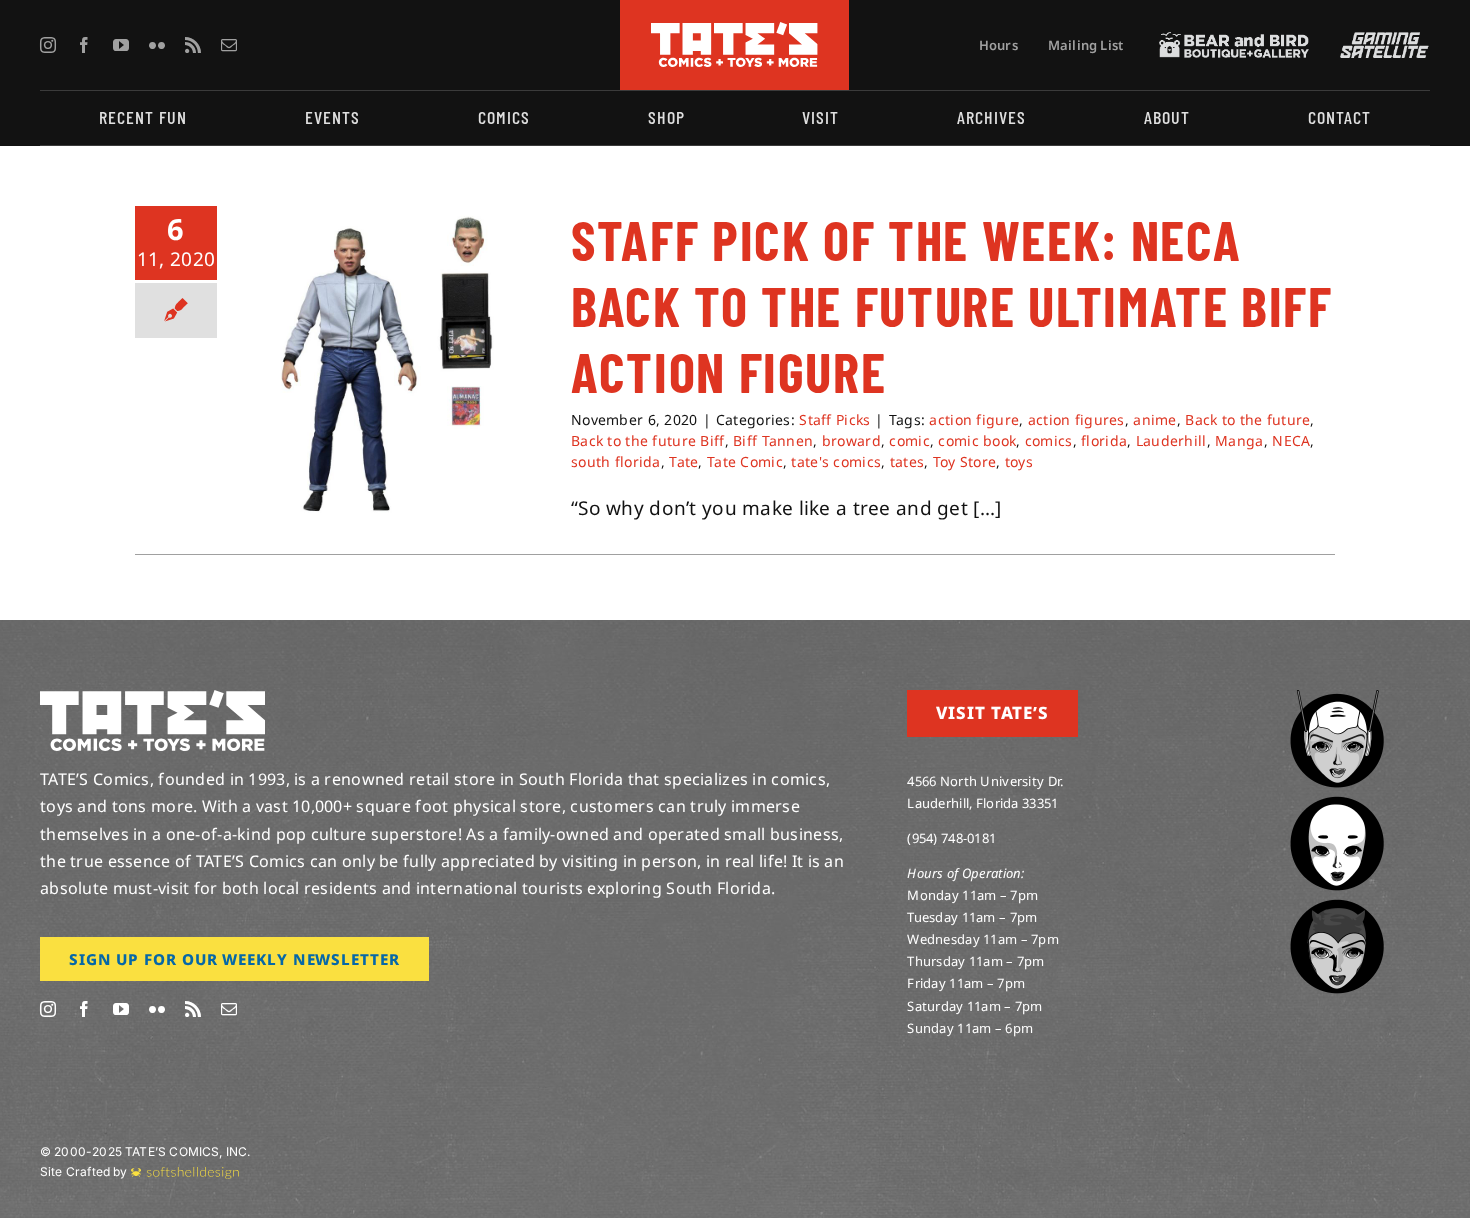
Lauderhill (1171, 440)
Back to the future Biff (648, 440)
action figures (1076, 419)
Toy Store (965, 461)
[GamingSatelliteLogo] (1380, 41)
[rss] (193, 45)
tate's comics (836, 461)
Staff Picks (834, 419)
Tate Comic (745, 461)
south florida (616, 461)
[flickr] (157, 45)
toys (1019, 461)
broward (851, 440)
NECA (1291, 440)
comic (909, 440)
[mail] (229, 45)
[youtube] (121, 45)
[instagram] (48, 45)
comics (1049, 440)
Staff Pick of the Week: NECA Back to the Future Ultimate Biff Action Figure (952, 305)
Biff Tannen (773, 440)
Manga (1239, 440)
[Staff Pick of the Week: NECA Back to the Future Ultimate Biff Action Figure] (394, 366)
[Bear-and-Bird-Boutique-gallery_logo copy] (1234, 41)
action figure (974, 419)
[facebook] (84, 45)
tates (907, 461)
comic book (977, 440)
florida (1104, 440)
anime (1154, 419)
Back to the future (1247, 419)
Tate (683, 461)
